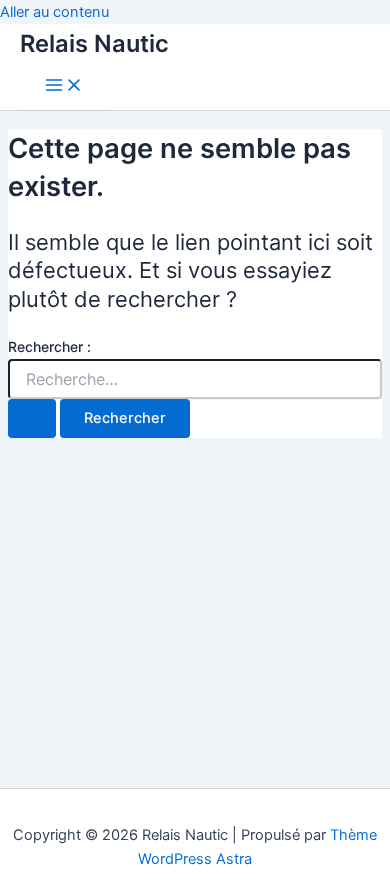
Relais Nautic (94, 43)
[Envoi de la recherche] (32, 418)
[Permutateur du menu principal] (64, 86)
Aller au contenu (54, 12)
